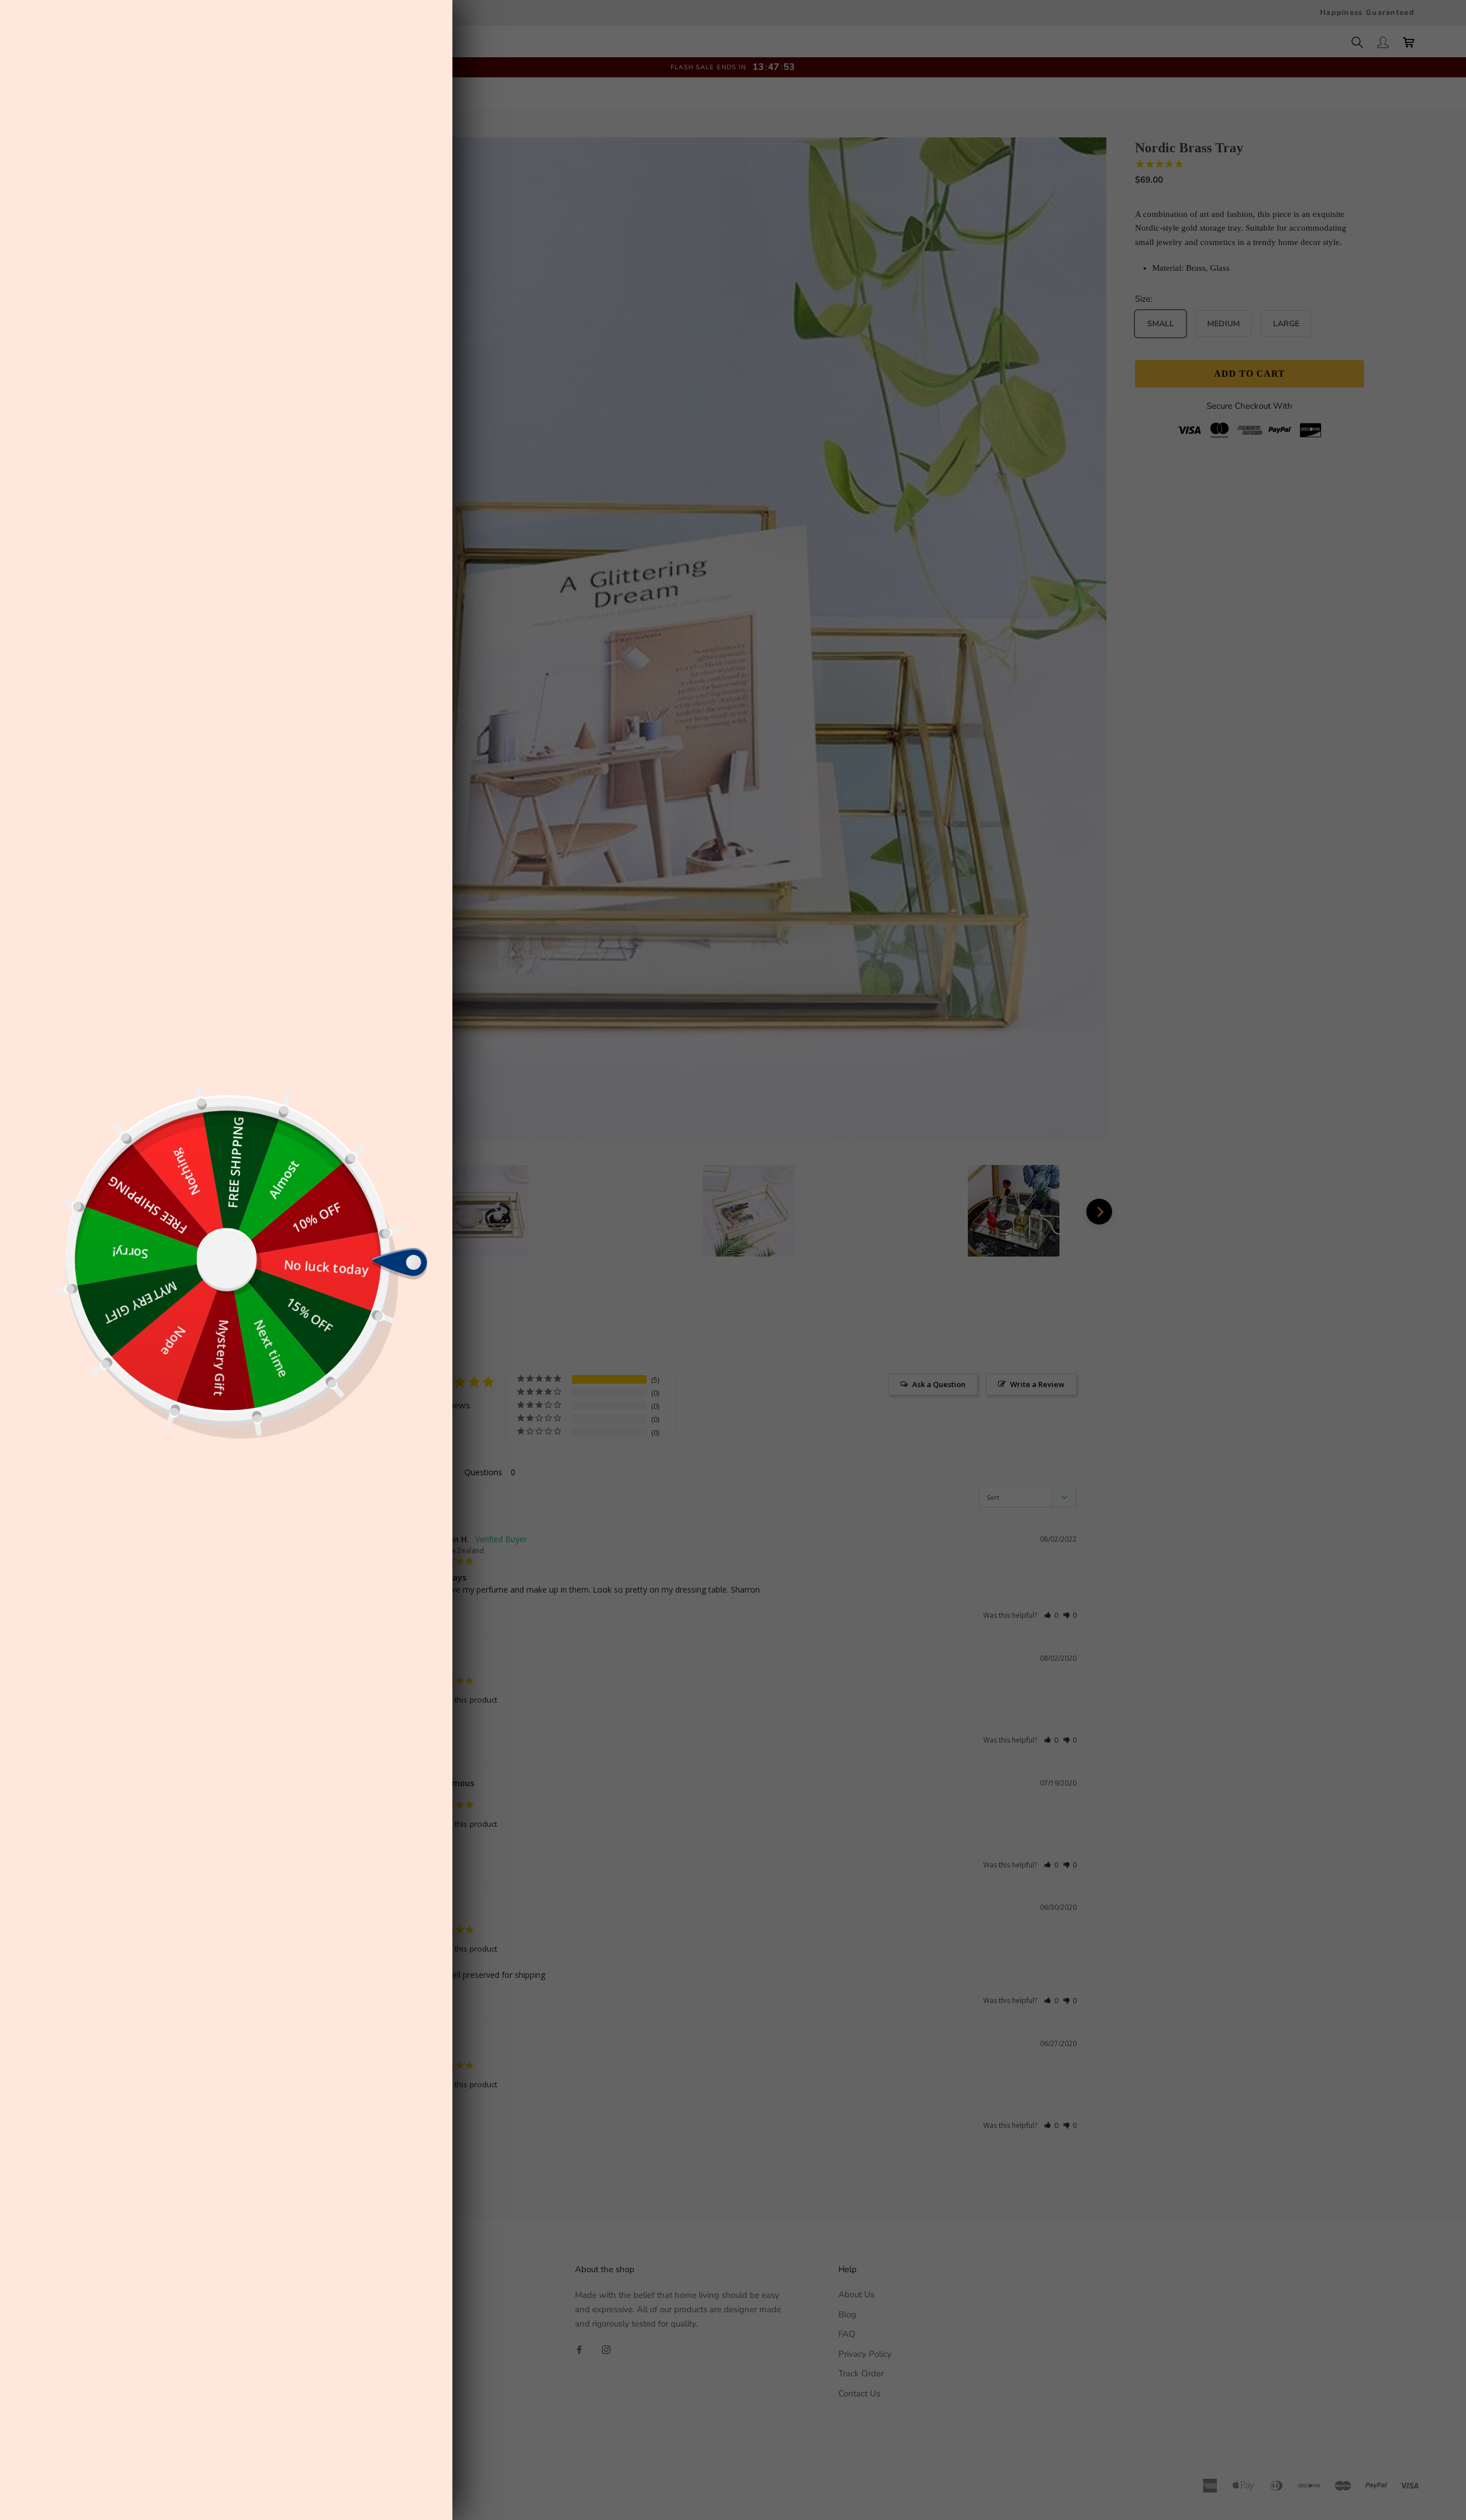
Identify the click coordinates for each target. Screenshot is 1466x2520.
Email (279, 1262)
